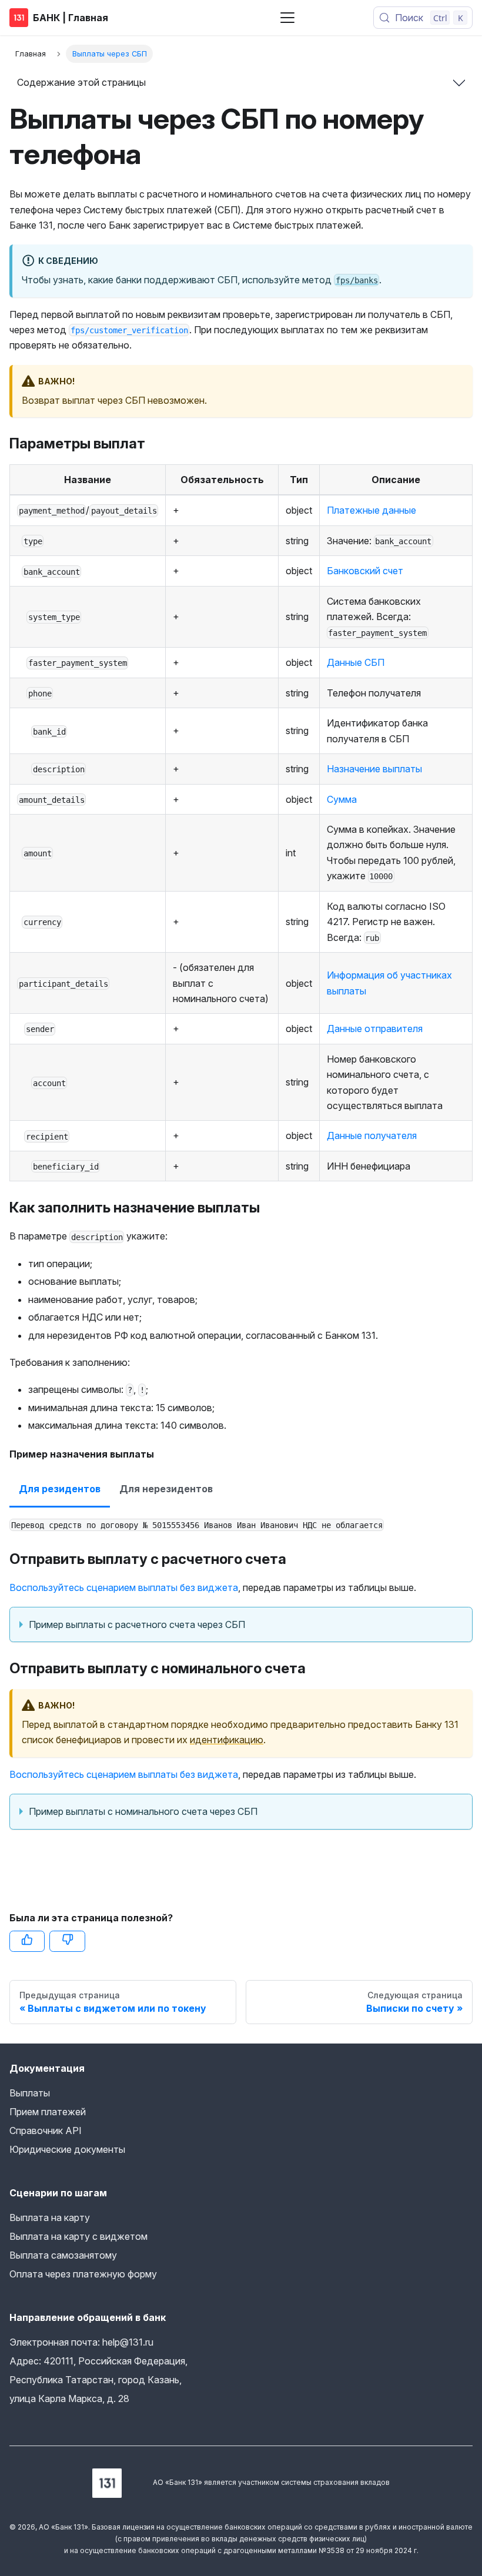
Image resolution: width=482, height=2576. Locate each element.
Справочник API (46, 2131)
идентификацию (227, 1740)
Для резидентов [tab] (60, 1489)
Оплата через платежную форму (83, 2274)
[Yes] (27, 1941)
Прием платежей (48, 2112)
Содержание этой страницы (81, 82)
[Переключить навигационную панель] (287, 18)
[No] (67, 1941)
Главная (31, 54)
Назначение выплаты (374, 769)
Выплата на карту (50, 2217)
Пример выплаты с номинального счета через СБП (143, 1811)
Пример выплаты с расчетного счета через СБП (137, 1624)
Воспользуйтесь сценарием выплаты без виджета (124, 1587)
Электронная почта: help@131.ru (81, 2342)
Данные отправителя (375, 1029)
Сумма (342, 799)
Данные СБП (356, 662)
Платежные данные (371, 510)
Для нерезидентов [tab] (166, 1489)
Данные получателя (372, 1135)
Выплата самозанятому (63, 2255)
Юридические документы (67, 2149)
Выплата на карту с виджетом (78, 2236)
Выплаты (30, 2093)
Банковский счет (365, 571)
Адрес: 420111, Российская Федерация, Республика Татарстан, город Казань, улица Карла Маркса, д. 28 (98, 2380)
